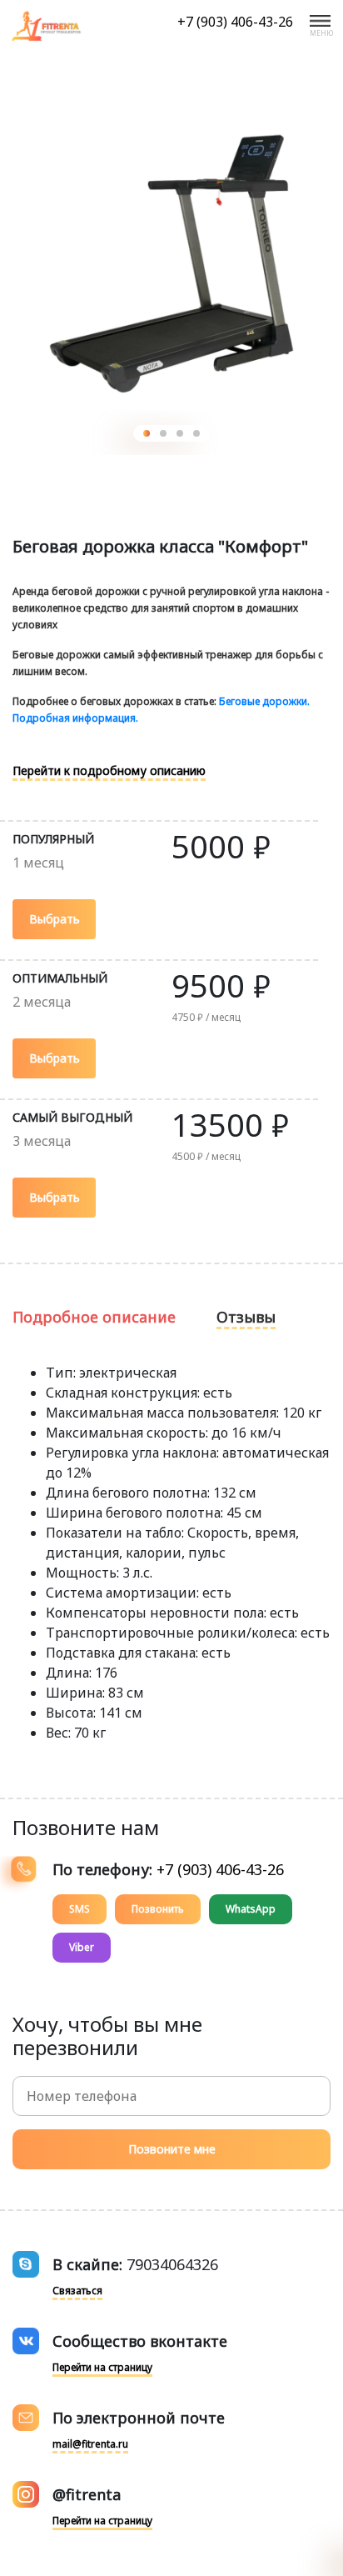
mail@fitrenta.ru (90, 2444)
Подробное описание (94, 1317)
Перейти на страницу (102, 2367)
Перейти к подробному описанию (109, 770)
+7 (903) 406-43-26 (235, 22)
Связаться (77, 2291)
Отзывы (246, 1317)
